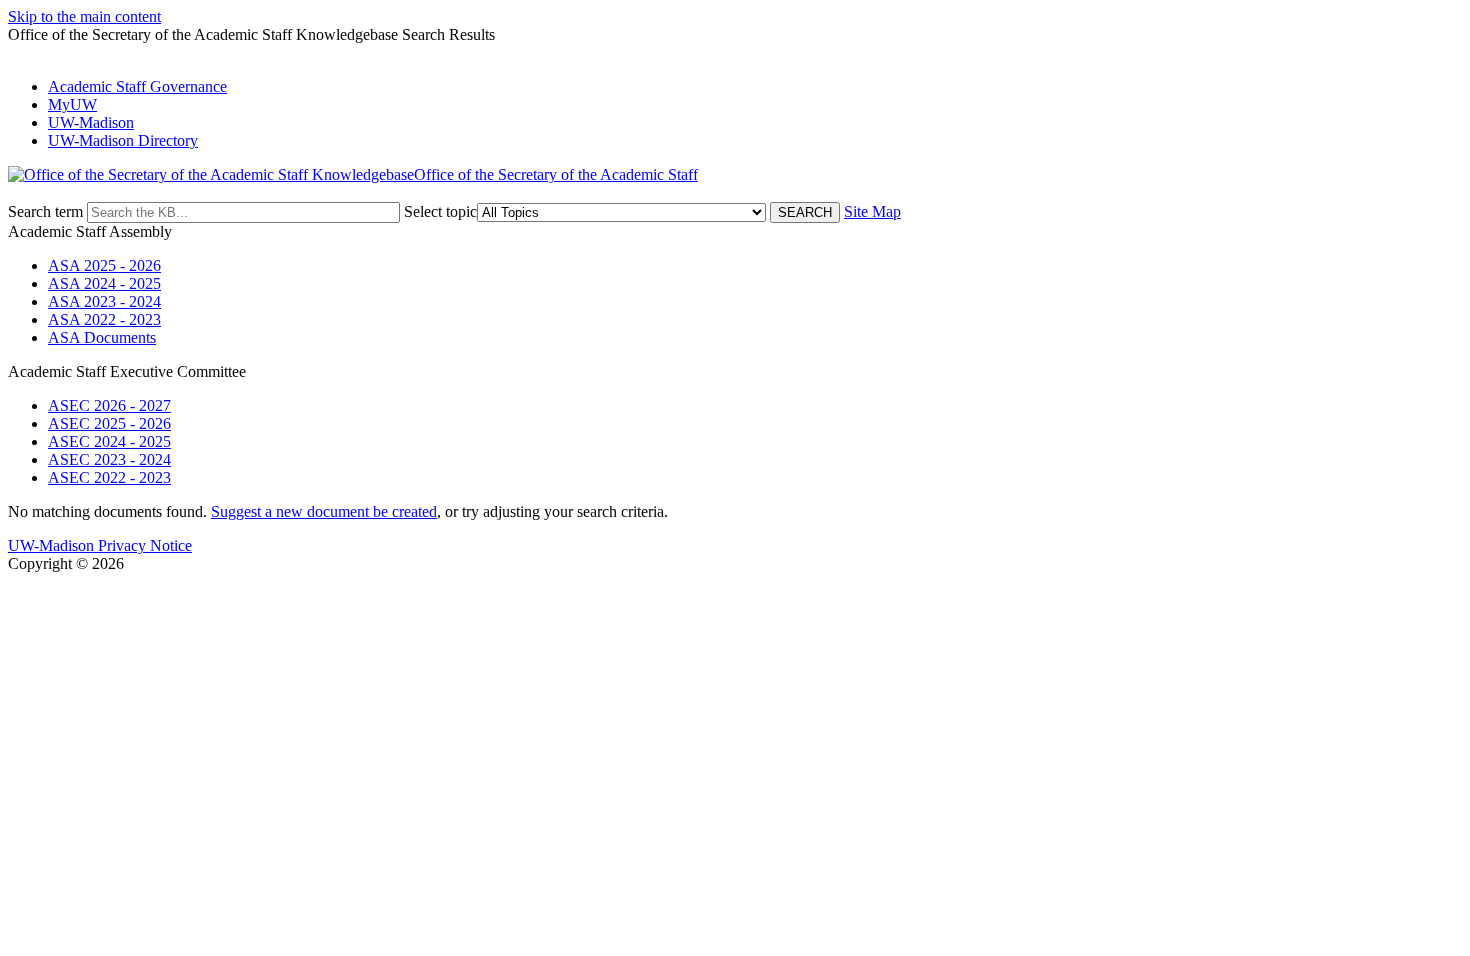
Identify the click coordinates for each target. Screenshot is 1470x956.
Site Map (872, 211)
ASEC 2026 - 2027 (109, 405)
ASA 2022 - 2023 (104, 319)
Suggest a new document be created (324, 511)
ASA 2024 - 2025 (104, 283)
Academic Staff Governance (137, 86)
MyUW (72, 104)
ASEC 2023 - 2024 (109, 459)
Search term (45, 211)
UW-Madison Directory (123, 140)
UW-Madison (91, 122)
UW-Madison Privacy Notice (100, 545)
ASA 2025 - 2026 (104, 265)
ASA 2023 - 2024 (104, 301)
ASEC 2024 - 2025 (109, 441)
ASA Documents (102, 337)
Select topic (440, 211)
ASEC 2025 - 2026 (109, 423)
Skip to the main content (84, 16)
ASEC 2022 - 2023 (109, 477)
